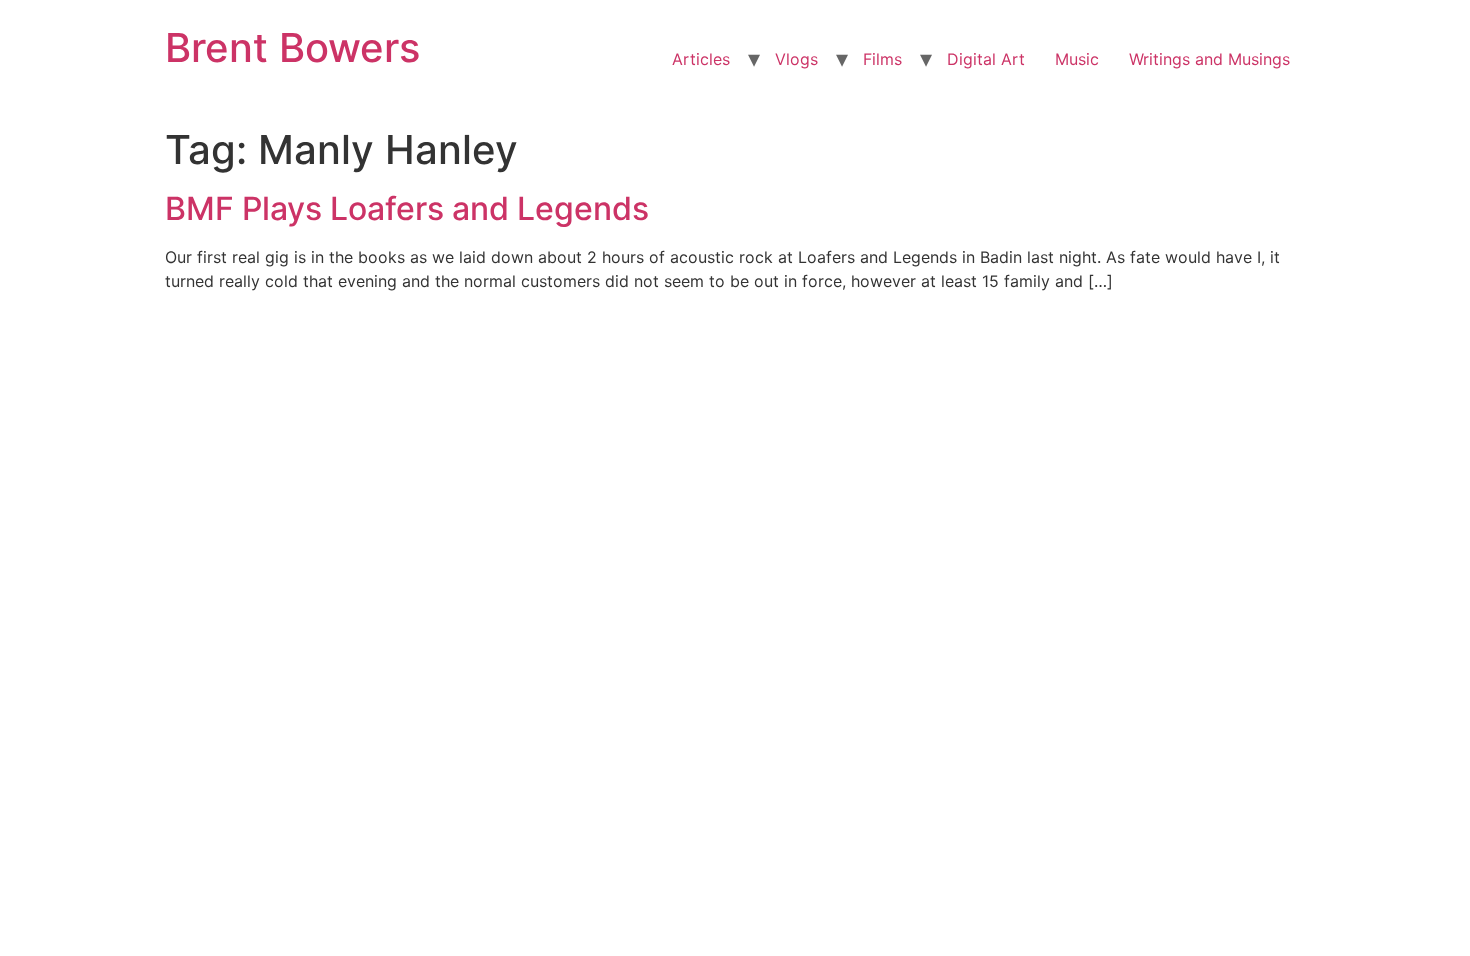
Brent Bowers (292, 47)
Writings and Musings (1209, 59)
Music (1077, 59)
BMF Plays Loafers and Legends (407, 208)
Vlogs (796, 59)
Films (882, 59)
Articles (701, 59)
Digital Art (986, 59)
